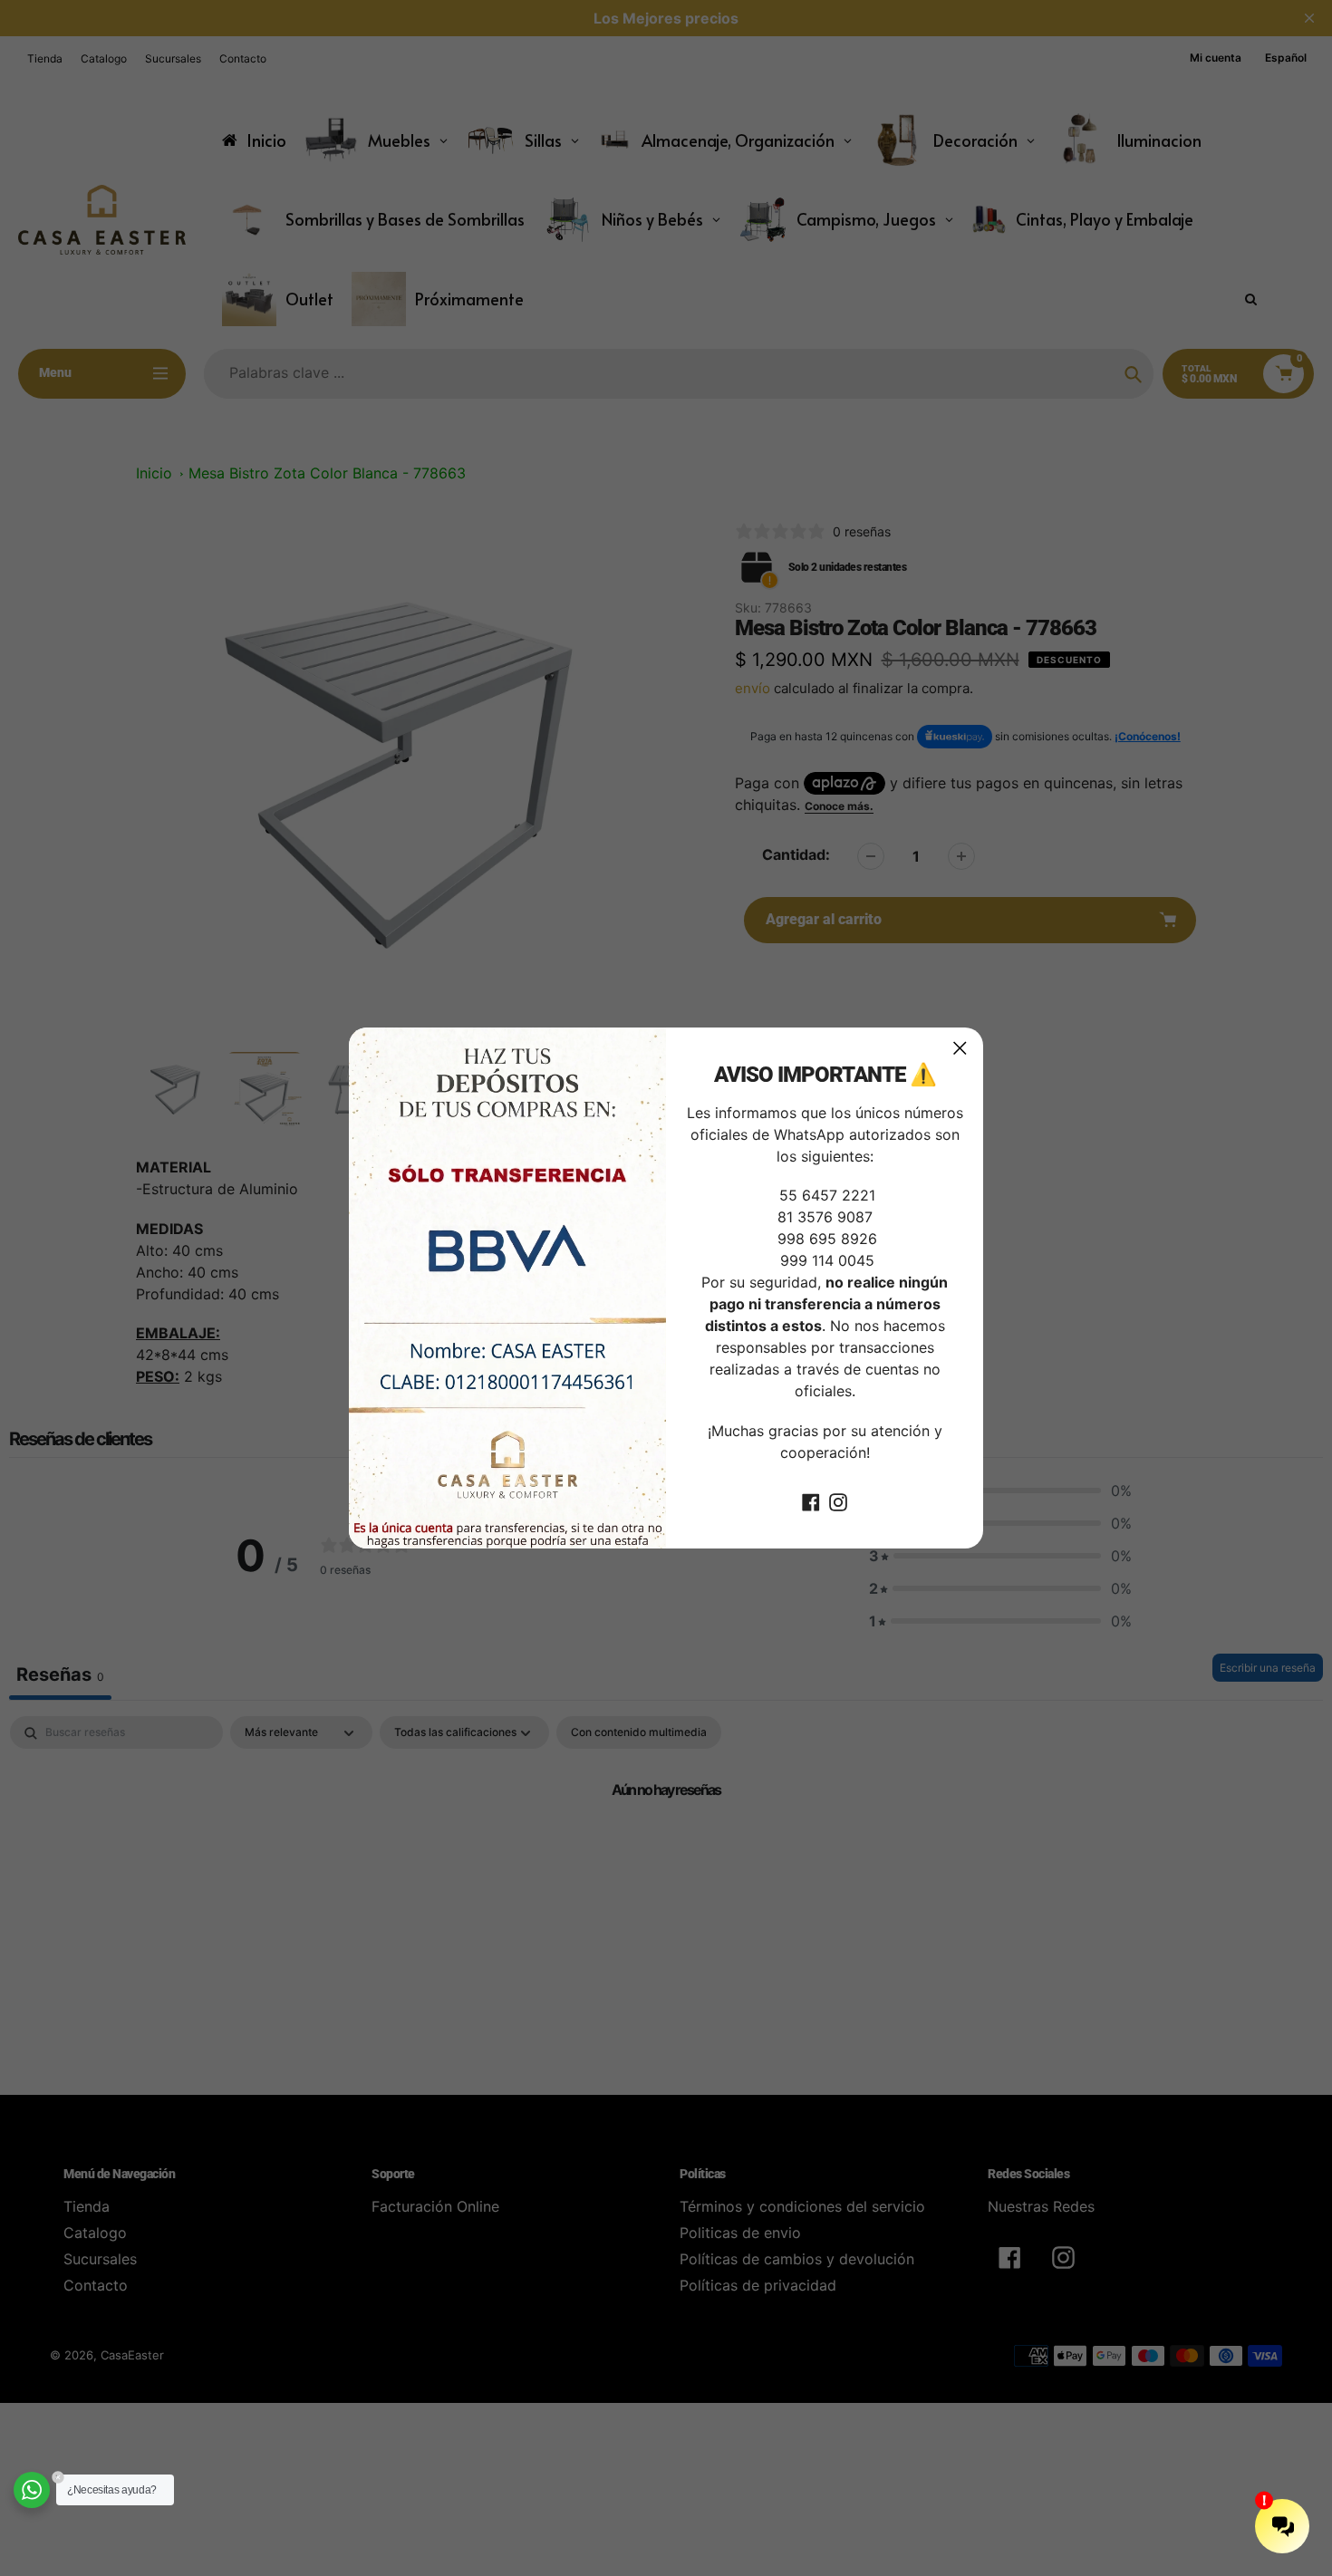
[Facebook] (811, 1501)
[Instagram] (838, 1501)
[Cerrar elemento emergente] (960, 1048)
